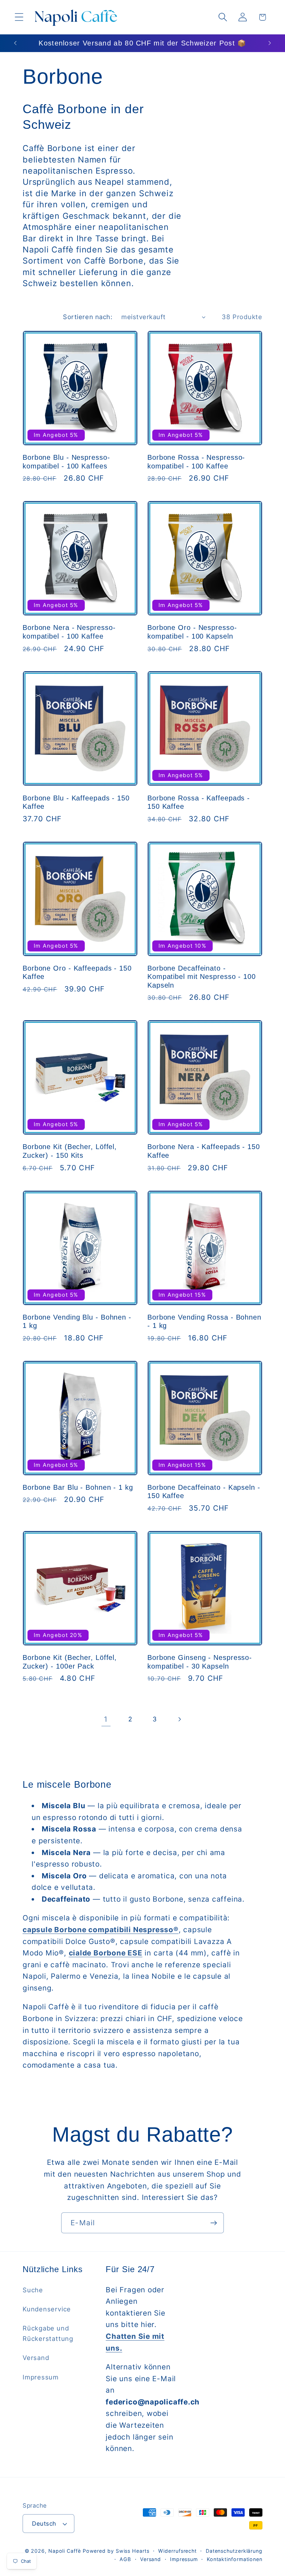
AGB (125, 2559)
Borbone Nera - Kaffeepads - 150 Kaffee (204, 1151)
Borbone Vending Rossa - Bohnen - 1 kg (204, 1322)
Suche (33, 2290)
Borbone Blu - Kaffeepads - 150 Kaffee (76, 802)
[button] (19, 17)
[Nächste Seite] (179, 1719)
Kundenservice (47, 2309)
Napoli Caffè (65, 2551)
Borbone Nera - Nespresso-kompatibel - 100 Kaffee (69, 632)
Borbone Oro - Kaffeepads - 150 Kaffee (77, 973)
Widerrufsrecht (177, 2551)
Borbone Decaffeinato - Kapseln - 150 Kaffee (204, 1492)
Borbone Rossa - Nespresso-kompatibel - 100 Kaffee (196, 462)
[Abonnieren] (214, 2223)
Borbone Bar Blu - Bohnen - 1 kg (78, 1487)
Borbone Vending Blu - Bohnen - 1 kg (77, 1322)
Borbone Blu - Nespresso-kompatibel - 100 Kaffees (66, 462)
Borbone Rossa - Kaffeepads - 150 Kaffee (199, 802)
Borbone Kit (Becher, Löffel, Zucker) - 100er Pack (70, 1662)
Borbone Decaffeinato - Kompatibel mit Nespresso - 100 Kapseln (202, 977)
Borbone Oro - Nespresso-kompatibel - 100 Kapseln (192, 632)
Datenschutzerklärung (234, 2551)
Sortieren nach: (88, 317)
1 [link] (106, 1719)
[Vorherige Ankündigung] (15, 43)
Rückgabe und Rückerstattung (48, 2333)
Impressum (41, 2377)
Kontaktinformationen (235, 2559)
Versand (36, 2358)
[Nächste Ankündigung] (270, 43)
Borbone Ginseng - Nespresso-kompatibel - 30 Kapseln (200, 1662)
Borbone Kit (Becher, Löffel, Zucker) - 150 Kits (70, 1151)
